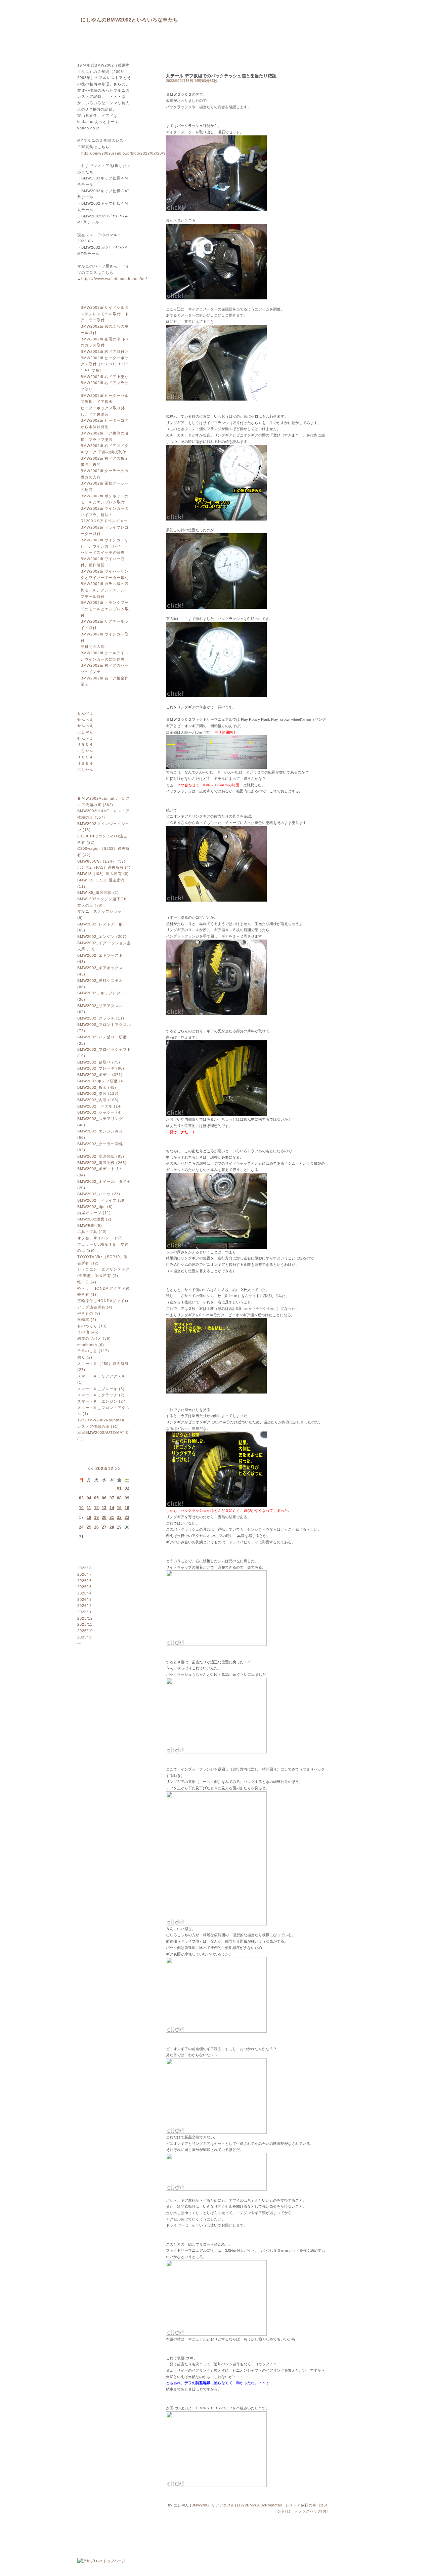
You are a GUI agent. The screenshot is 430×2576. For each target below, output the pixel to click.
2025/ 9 (84, 1637)
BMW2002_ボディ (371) (100, 1075)
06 (104, 1498)
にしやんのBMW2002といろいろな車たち (130, 20)
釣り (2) (85, 1357)
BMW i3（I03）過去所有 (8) (103, 874)
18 (89, 1518)
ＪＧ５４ (85, 744)
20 (104, 1518)
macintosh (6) (91, 1345)
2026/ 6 (84, 1581)
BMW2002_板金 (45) (97, 1087)
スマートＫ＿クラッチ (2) (101, 1395)
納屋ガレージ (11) (94, 1213)
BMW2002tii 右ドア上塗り (105, 377)
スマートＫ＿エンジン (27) (102, 1401)
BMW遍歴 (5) (90, 1225)
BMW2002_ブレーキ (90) (101, 1068)
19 (96, 1518)
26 (96, 1527)
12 (96, 1508)
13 (104, 1508)
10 (81, 1508)
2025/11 (85, 1624)
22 (119, 1518)
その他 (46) (88, 1332)
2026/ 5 (84, 1587)
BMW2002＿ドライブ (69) (102, 1200)
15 (119, 1508)
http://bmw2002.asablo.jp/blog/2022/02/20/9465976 (131, 153)
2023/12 (104, 1469)
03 (81, 1498)
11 (89, 1508)
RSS (96, 1663)
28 (112, 1527)
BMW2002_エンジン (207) (102, 937)
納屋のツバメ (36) (94, 1338)
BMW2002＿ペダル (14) (100, 1106)
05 (96, 1498)
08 (119, 1498)
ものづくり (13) (92, 1326)
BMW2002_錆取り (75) (99, 1062)
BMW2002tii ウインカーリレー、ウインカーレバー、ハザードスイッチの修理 (105, 546)
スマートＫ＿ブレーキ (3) (101, 1389)
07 (112, 1498)
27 (104, 1527)
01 (119, 1488)
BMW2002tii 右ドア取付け (105, 351)
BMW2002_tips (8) (95, 1207)
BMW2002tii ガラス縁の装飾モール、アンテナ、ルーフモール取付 (105, 590)
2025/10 (85, 1631)
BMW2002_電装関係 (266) (102, 1163)
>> (118, 1469)
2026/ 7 (84, 1574)
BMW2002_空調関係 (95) (101, 1156)
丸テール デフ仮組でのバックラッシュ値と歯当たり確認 (221, 76)
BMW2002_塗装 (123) (98, 1093)
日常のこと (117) (93, 1351)
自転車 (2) (87, 1320)
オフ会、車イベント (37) (100, 1238)
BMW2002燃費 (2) (94, 1219)
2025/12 (85, 1618)
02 (127, 1488)
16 (127, 1508)
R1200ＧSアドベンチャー (104, 521)
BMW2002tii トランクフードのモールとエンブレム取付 (105, 609)
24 (81, 1527)
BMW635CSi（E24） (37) (101, 861)
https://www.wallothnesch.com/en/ (114, 279)
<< (91, 1469)
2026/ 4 (84, 1593)
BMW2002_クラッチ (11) (101, 1018)
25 (89, 1527)
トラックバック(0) (310, 2511)
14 (112, 1508)
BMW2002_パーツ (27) (99, 1194)
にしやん (85, 732)
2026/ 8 (84, 1568)
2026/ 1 (84, 1612)
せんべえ (85, 713)
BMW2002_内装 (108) (98, 1100)
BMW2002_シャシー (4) (100, 1112)
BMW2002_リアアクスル (213, 2505)
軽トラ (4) (87, 1282)
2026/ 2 (84, 1606)
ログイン (96, 1682)
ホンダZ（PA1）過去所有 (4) (104, 867)
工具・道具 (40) (92, 1232)
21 (112, 1518)
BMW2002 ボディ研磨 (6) (101, 1081)
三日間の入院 (93, 647)
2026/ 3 (84, 1599)
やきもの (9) (89, 1313)
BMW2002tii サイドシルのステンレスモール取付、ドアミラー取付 (105, 314)
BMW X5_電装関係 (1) (98, 892)
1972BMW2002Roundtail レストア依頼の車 (277, 2505)
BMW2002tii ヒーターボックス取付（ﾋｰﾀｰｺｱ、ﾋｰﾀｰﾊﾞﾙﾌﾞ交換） (105, 364)
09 (127, 1498)
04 (89, 1498)
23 (127, 1518)
